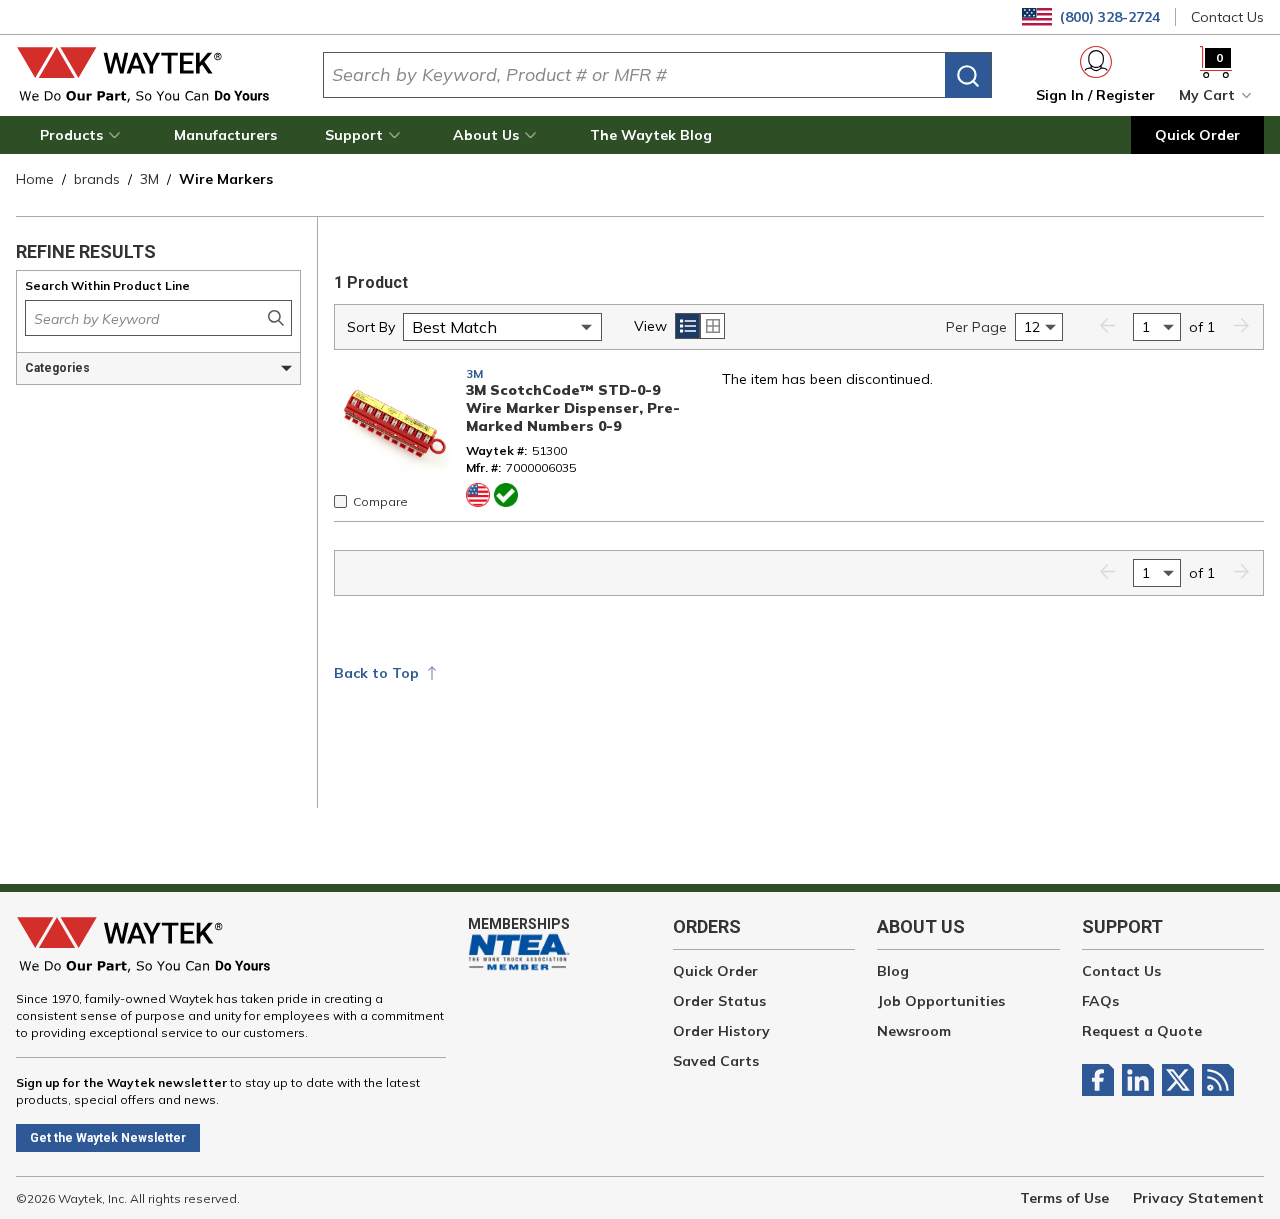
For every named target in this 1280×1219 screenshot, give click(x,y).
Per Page (976, 327)
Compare (380, 501)
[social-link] (1102, 1080)
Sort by (371, 327)
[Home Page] (153, 75)
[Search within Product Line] (276, 318)
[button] (83, 135)
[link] (1107, 327)
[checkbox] (340, 501)
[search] (968, 75)
